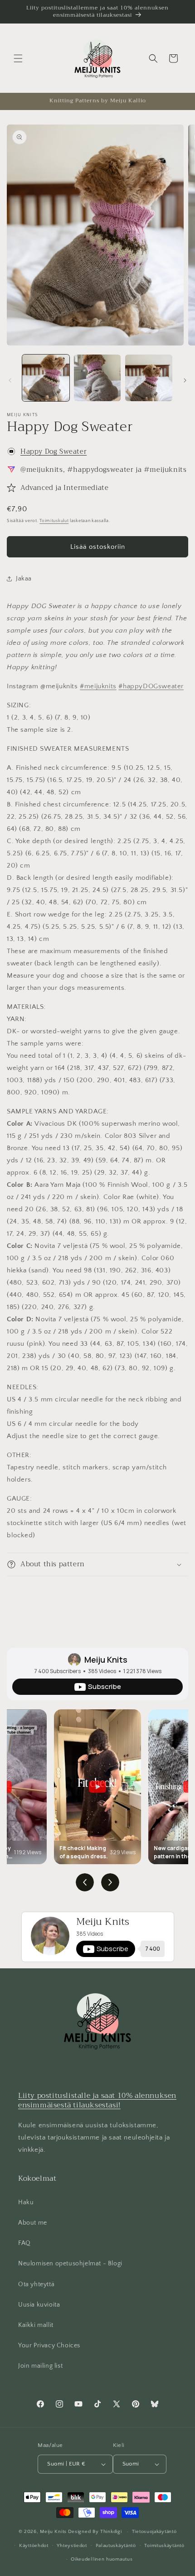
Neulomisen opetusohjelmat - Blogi (70, 2264)
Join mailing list (40, 2366)
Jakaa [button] (24, 579)
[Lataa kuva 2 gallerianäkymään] (97, 378)
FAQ (24, 2243)
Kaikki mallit (36, 2325)
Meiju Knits (106, 1660)
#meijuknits (98, 686)
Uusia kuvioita (39, 2305)
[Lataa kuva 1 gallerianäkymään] (46, 378)
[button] (18, 58)
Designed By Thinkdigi (95, 2532)
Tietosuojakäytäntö (154, 2532)
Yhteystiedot (72, 2546)
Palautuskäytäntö (116, 2546)
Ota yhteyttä (36, 2284)
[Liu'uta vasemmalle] (10, 380)
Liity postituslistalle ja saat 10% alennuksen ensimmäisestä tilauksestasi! (97, 2100)
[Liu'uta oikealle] (185, 380)
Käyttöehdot (34, 2546)
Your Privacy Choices (49, 2346)
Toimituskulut (54, 521)
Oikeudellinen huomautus (102, 2559)
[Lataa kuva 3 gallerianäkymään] (149, 378)
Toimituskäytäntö (164, 2546)
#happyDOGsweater (151, 686)
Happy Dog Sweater (54, 451)
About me (33, 2223)
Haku (26, 2202)
